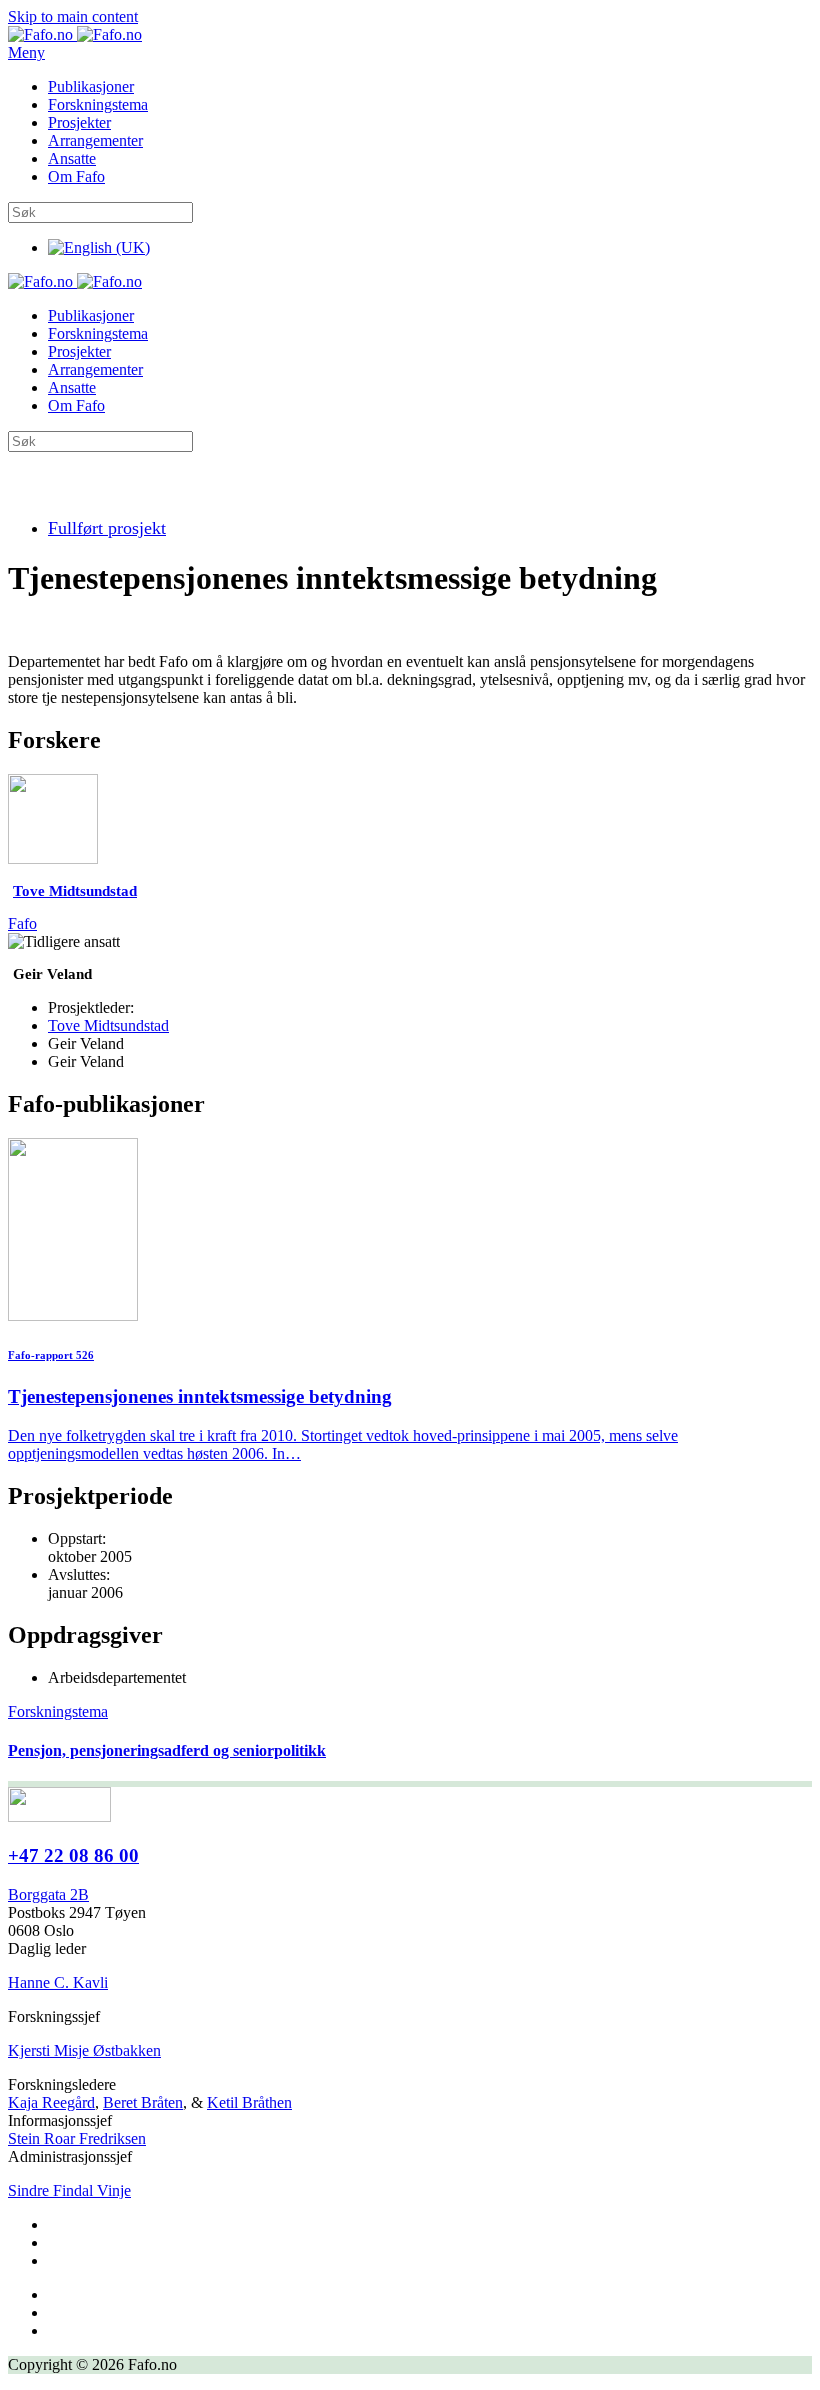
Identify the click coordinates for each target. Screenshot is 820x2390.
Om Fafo (76, 176)
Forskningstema (98, 104)
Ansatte (72, 158)
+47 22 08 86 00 (73, 1855)
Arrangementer (95, 140)
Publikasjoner (91, 86)
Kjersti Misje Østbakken (84, 2050)
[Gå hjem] (75, 34)
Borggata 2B (48, 1894)
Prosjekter (79, 122)
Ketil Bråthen (249, 2102)
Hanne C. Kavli (58, 1982)
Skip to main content (73, 16)
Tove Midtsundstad (108, 1025)
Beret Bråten (143, 2102)
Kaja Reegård (51, 2102)
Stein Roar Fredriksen (77, 2138)
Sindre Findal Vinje (69, 2190)
